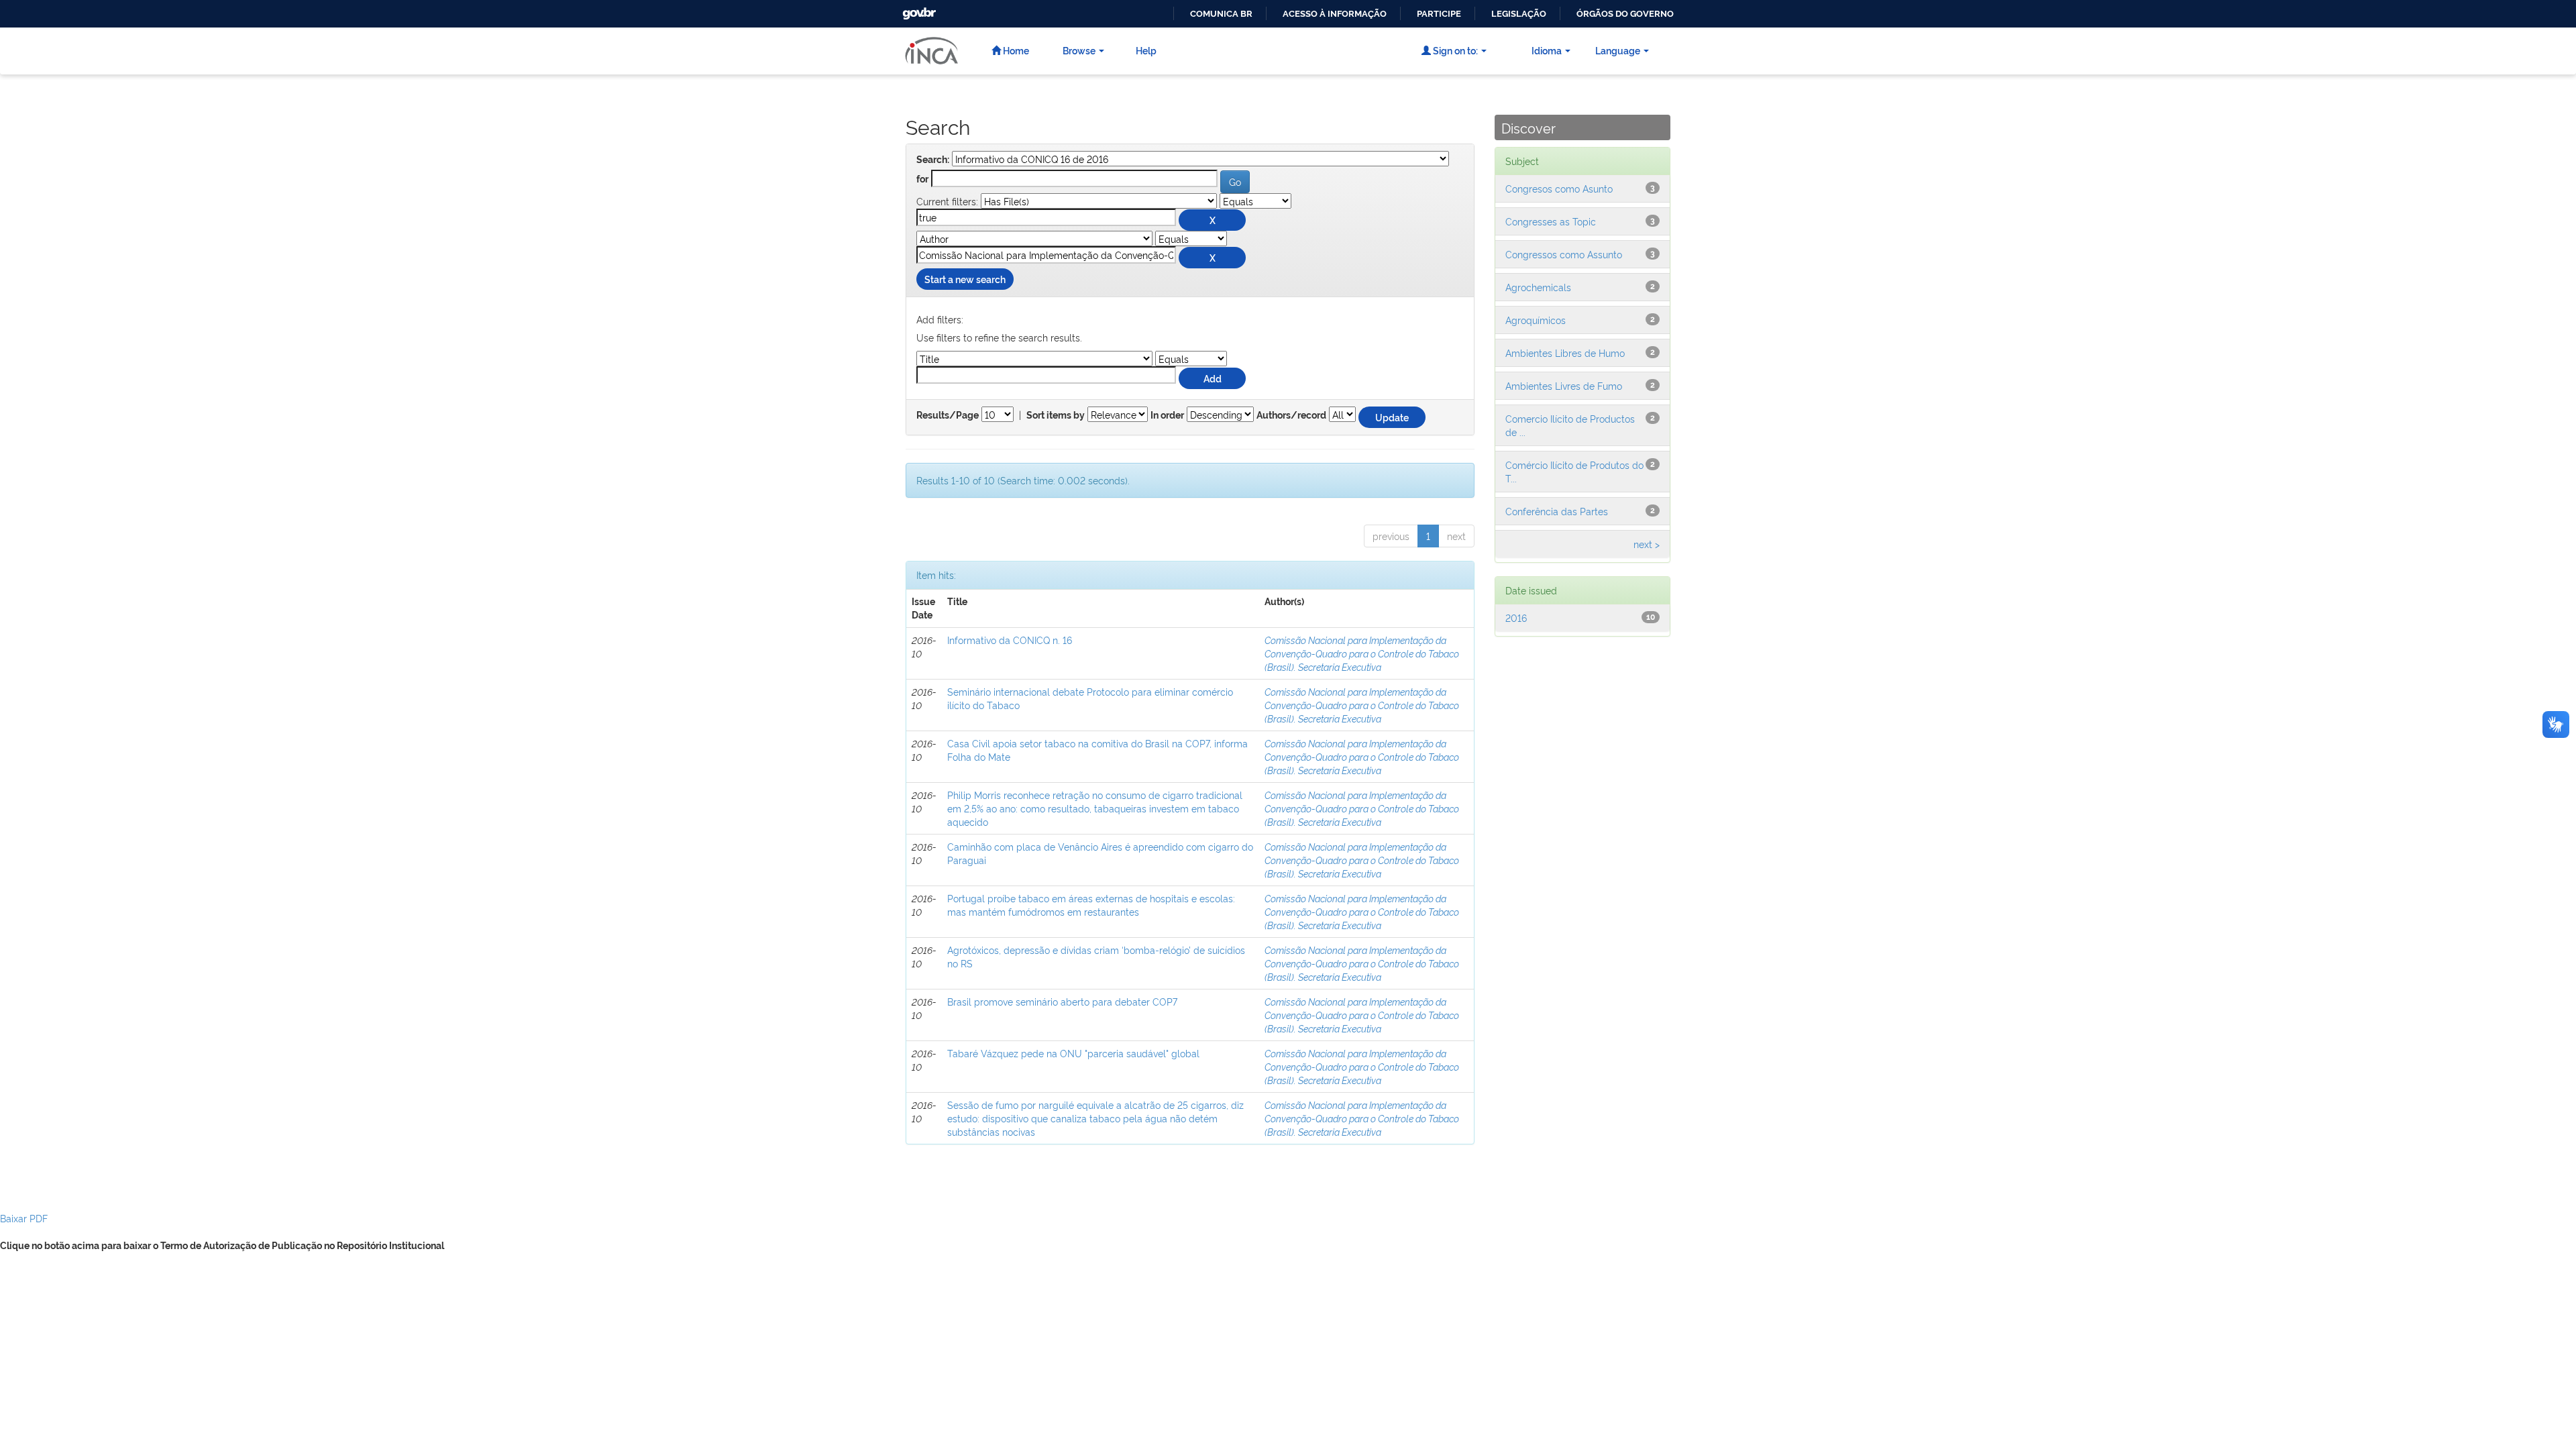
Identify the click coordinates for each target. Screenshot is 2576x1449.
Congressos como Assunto (1564, 254)
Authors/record (1291, 415)
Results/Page (948, 415)
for (922, 179)
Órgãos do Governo (1625, 14)
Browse (1079, 50)
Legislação (1519, 14)
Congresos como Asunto (1559, 188)
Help (1146, 50)
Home (1015, 50)
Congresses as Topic (1551, 221)
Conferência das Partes (1557, 511)
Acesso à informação (1335, 14)
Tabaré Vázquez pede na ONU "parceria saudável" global (1073, 1053)
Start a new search (965, 279)
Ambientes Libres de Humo (1565, 353)
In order (1167, 415)
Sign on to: (1454, 50)
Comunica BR (1221, 14)
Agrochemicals (1538, 287)
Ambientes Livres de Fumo (1564, 385)
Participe (1439, 14)
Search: (933, 160)
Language (1618, 50)
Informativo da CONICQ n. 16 (1010, 640)
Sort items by (1056, 415)
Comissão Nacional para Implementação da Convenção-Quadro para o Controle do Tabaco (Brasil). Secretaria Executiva (1362, 653)
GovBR (918, 10)
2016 (1516, 618)
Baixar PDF (24, 1218)
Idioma (1547, 50)
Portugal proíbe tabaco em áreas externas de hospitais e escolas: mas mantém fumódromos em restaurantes (1091, 905)
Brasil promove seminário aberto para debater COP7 (1062, 1001)
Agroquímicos (1536, 320)
